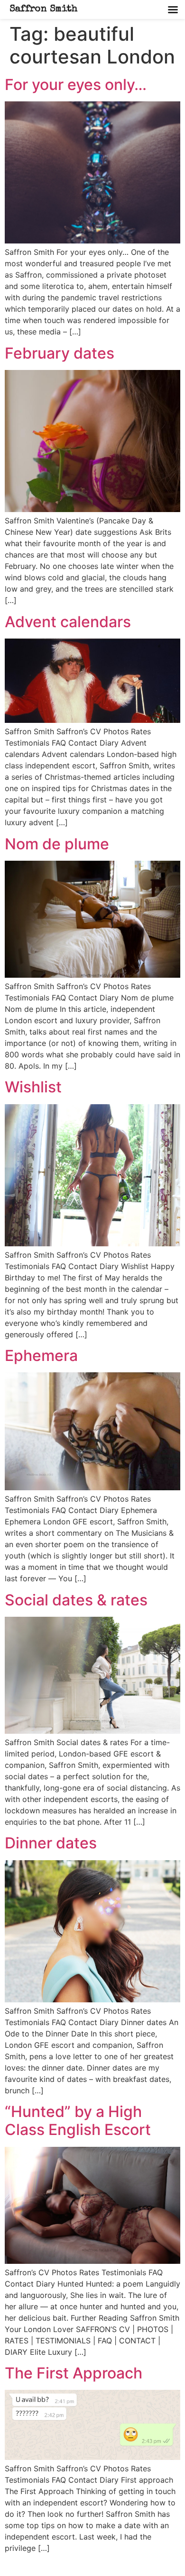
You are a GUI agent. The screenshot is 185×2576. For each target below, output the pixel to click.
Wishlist (33, 1087)
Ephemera (41, 1356)
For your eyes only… (76, 85)
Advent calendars (68, 622)
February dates (60, 353)
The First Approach (74, 2373)
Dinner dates (51, 1843)
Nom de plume (57, 844)
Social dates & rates (76, 1600)
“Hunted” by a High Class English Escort (78, 2121)
